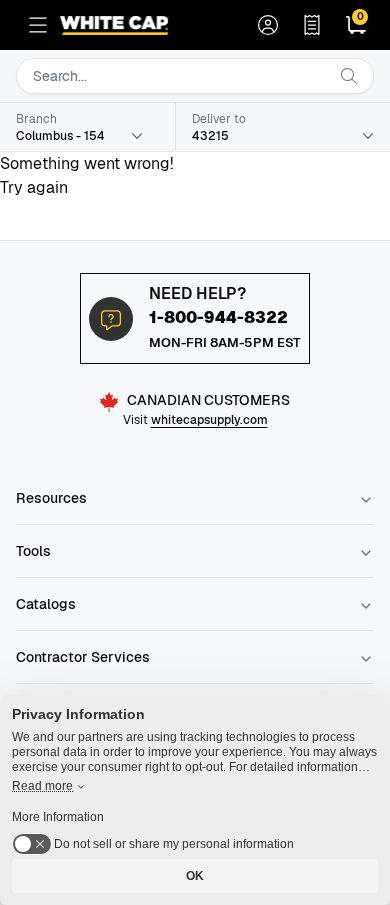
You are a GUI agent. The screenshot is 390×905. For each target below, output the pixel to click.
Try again (34, 187)
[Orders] (312, 25)
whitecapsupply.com (209, 420)
